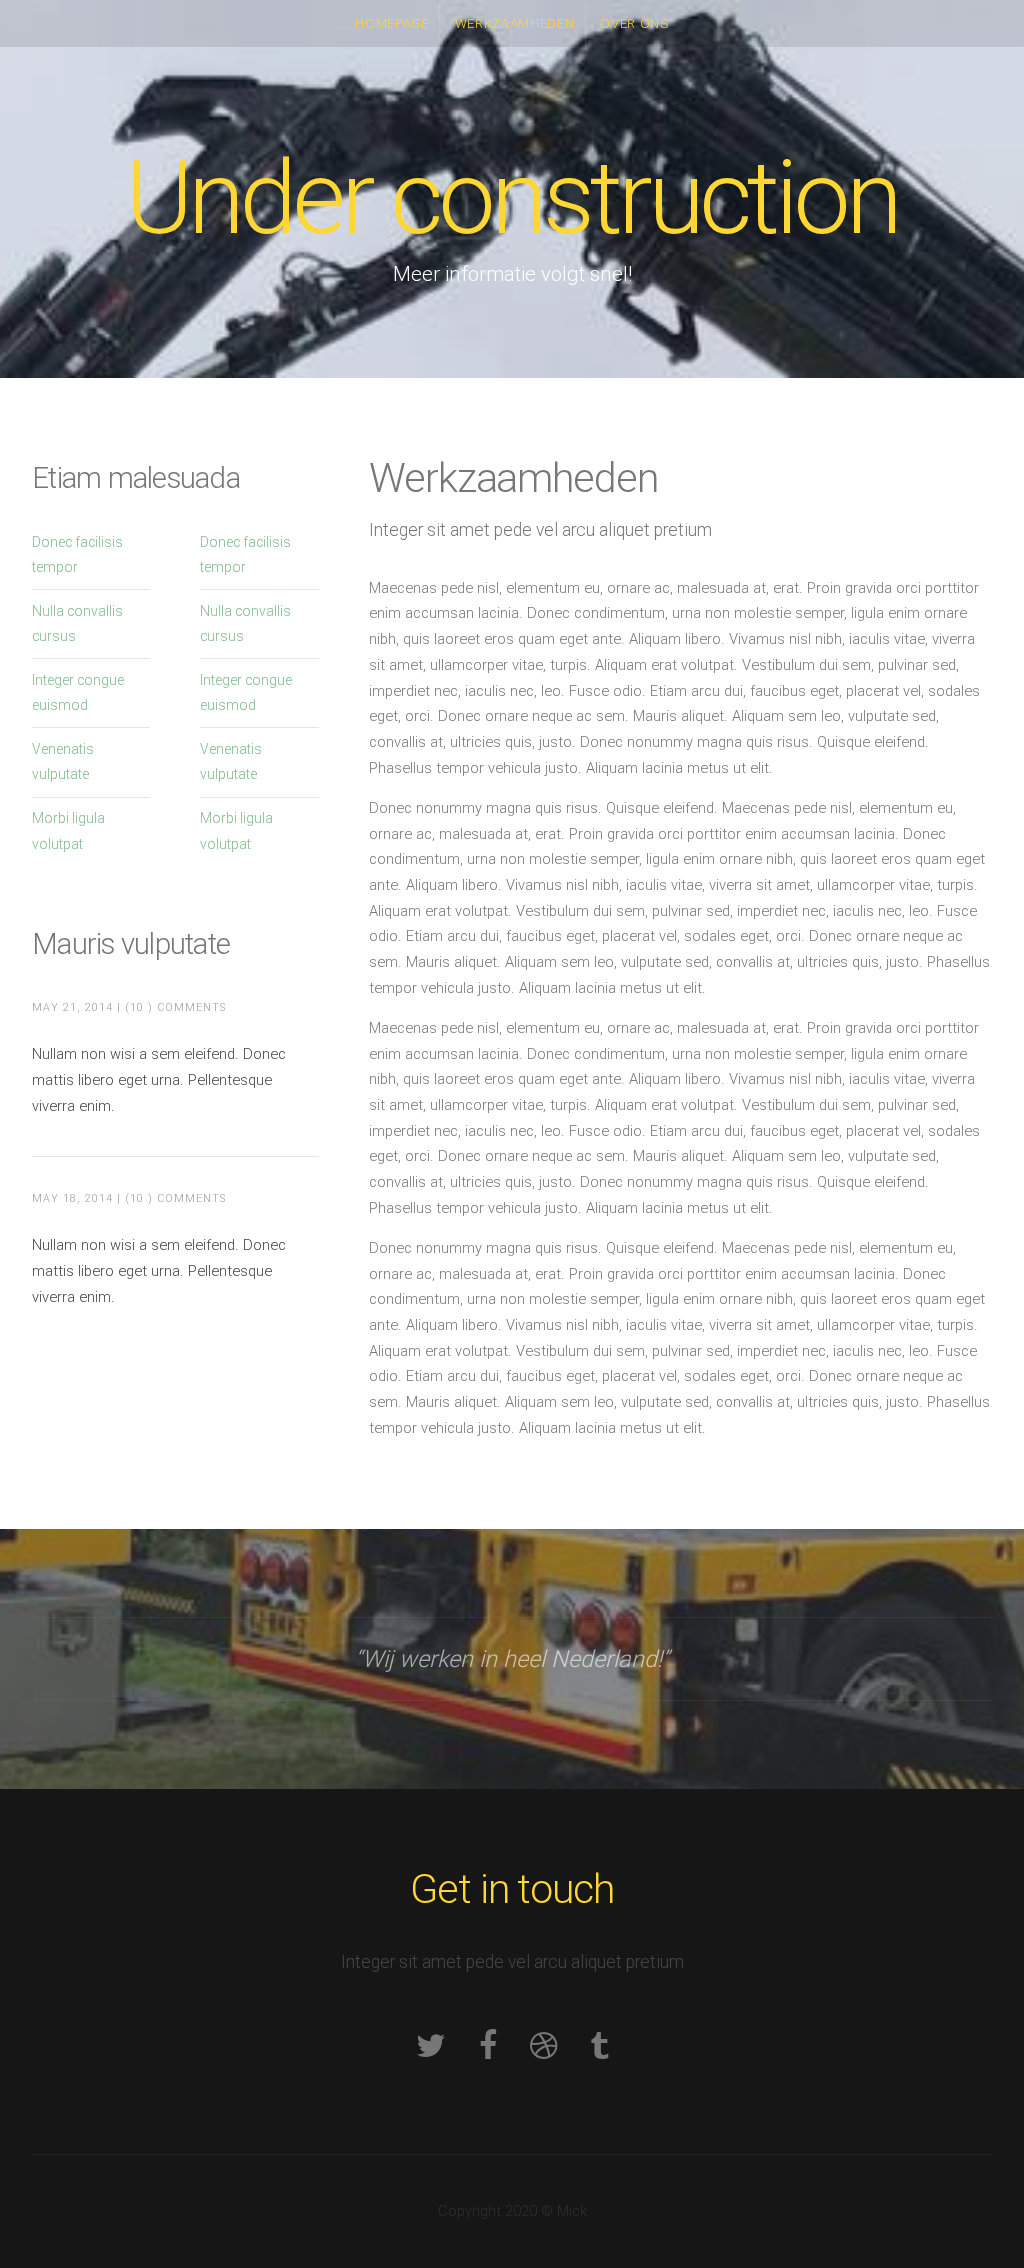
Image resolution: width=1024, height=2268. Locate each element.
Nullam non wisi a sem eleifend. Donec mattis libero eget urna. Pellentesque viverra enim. (159, 1079)
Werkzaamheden (515, 23)
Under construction (512, 198)
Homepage (391, 23)
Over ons (634, 23)
